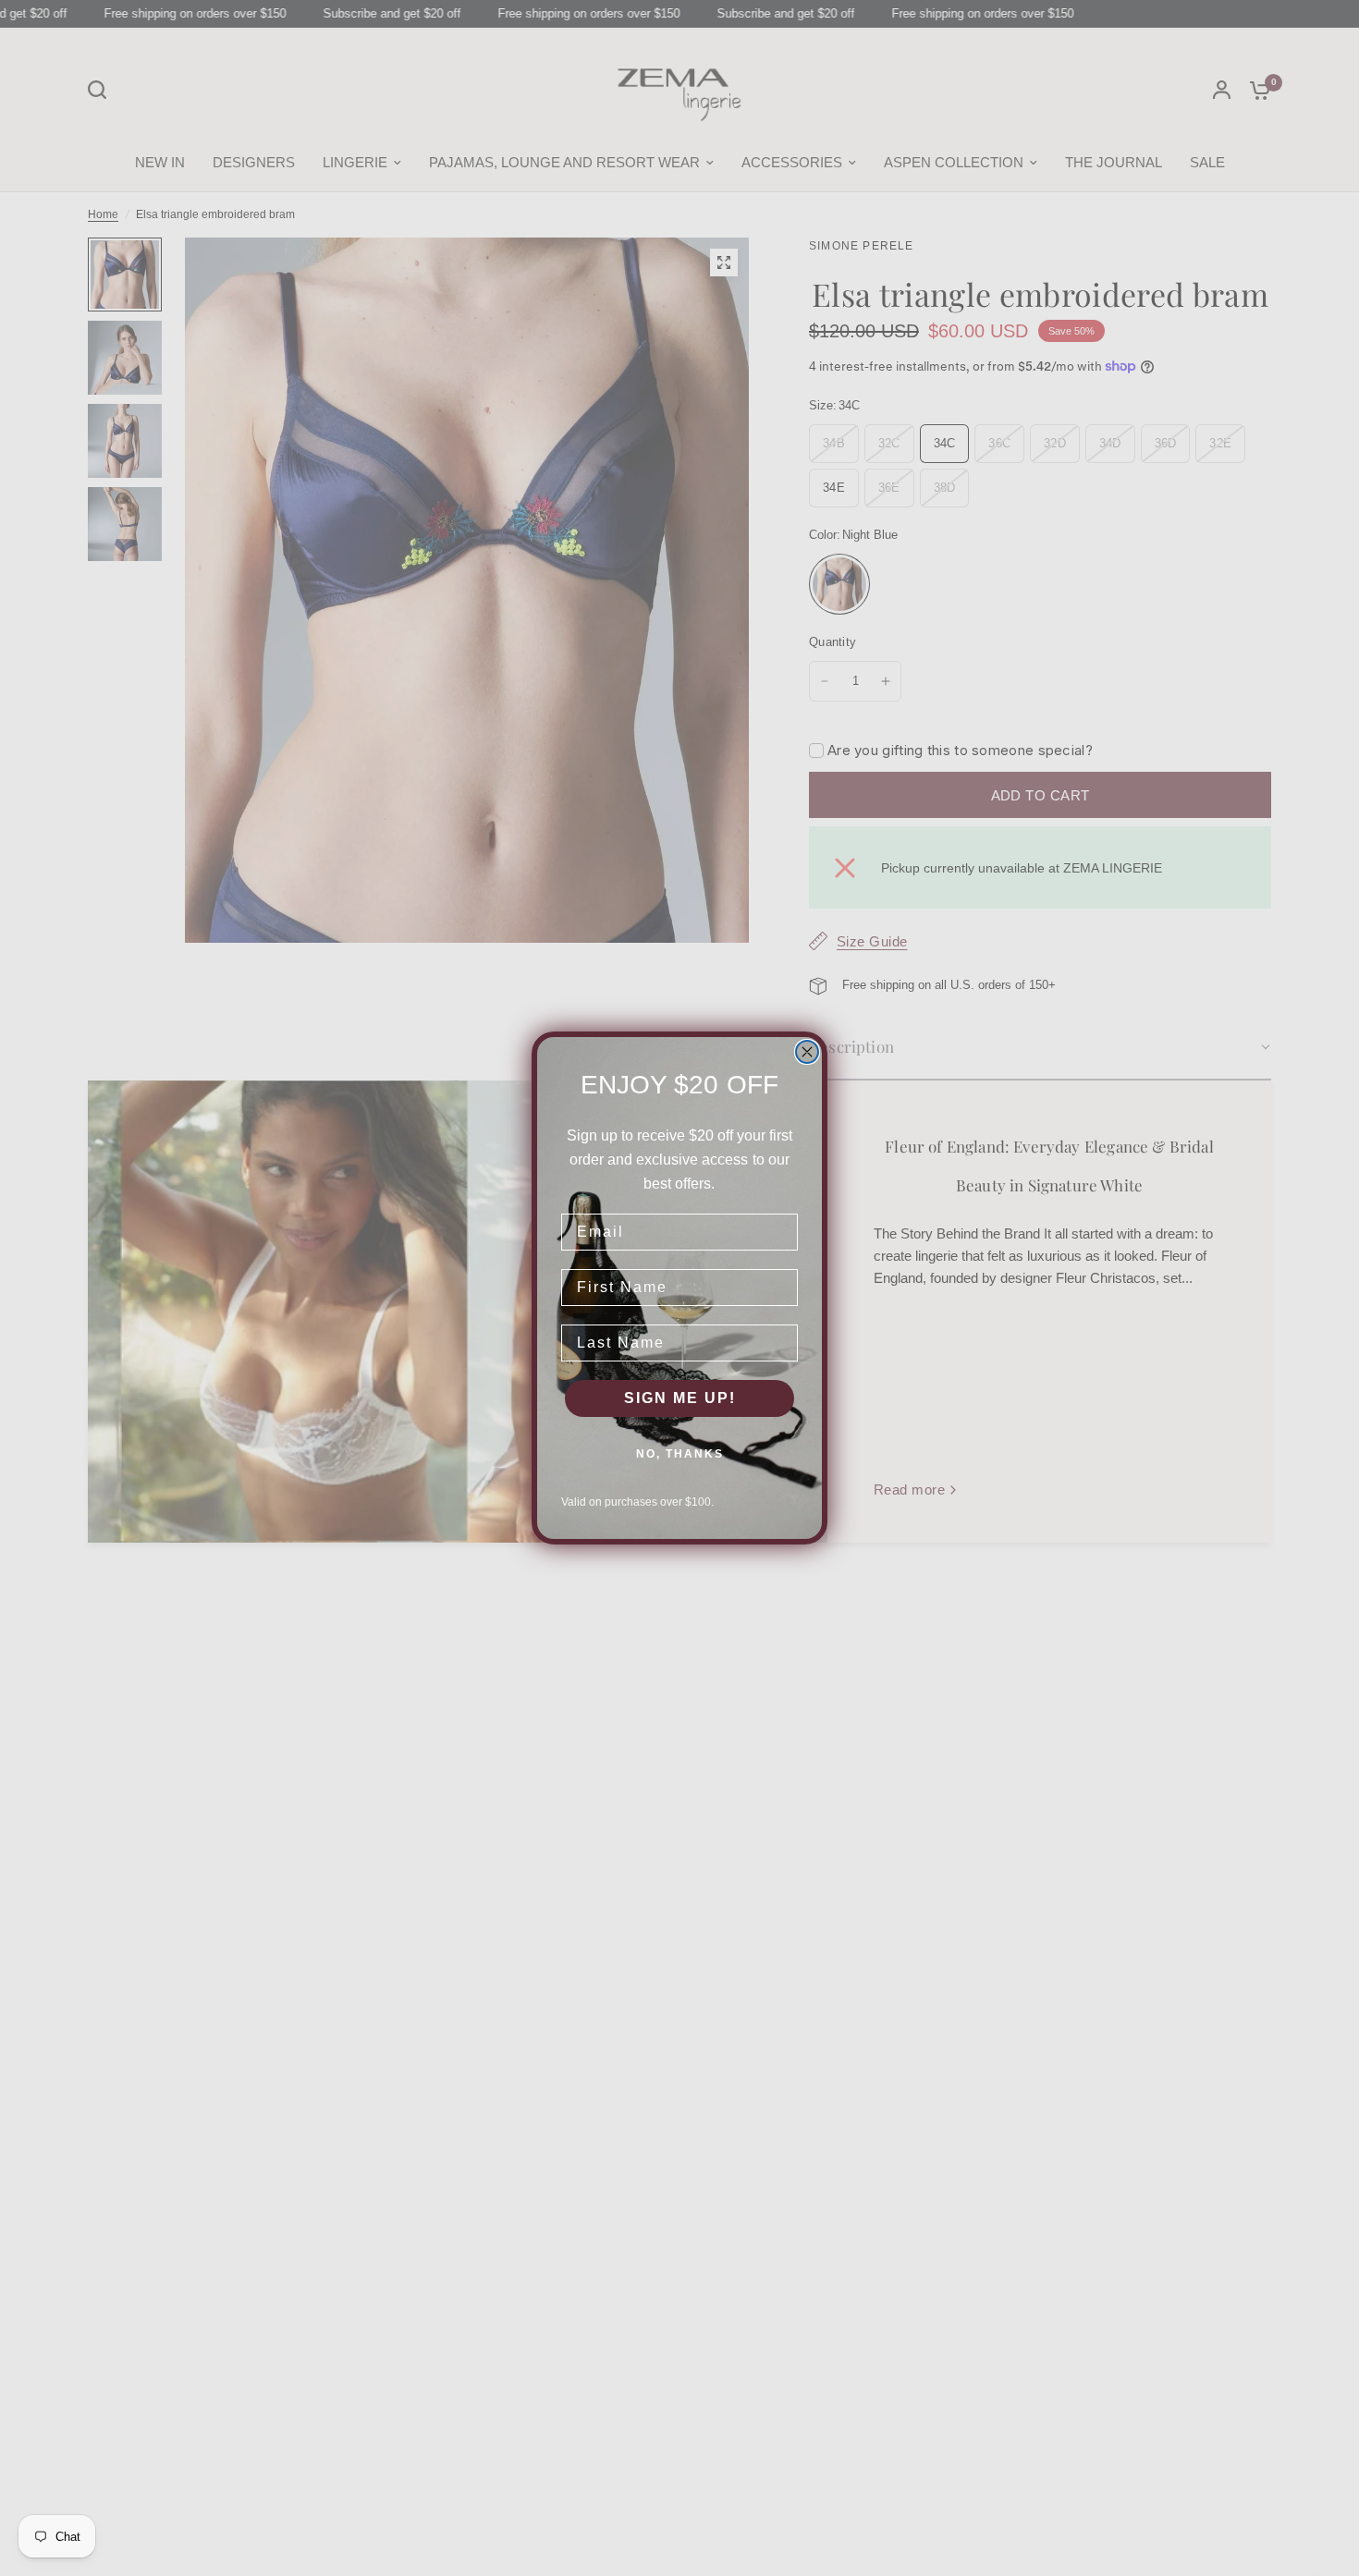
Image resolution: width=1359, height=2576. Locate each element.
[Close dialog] (807, 1052)
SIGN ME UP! (680, 1398)
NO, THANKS (680, 1454)
